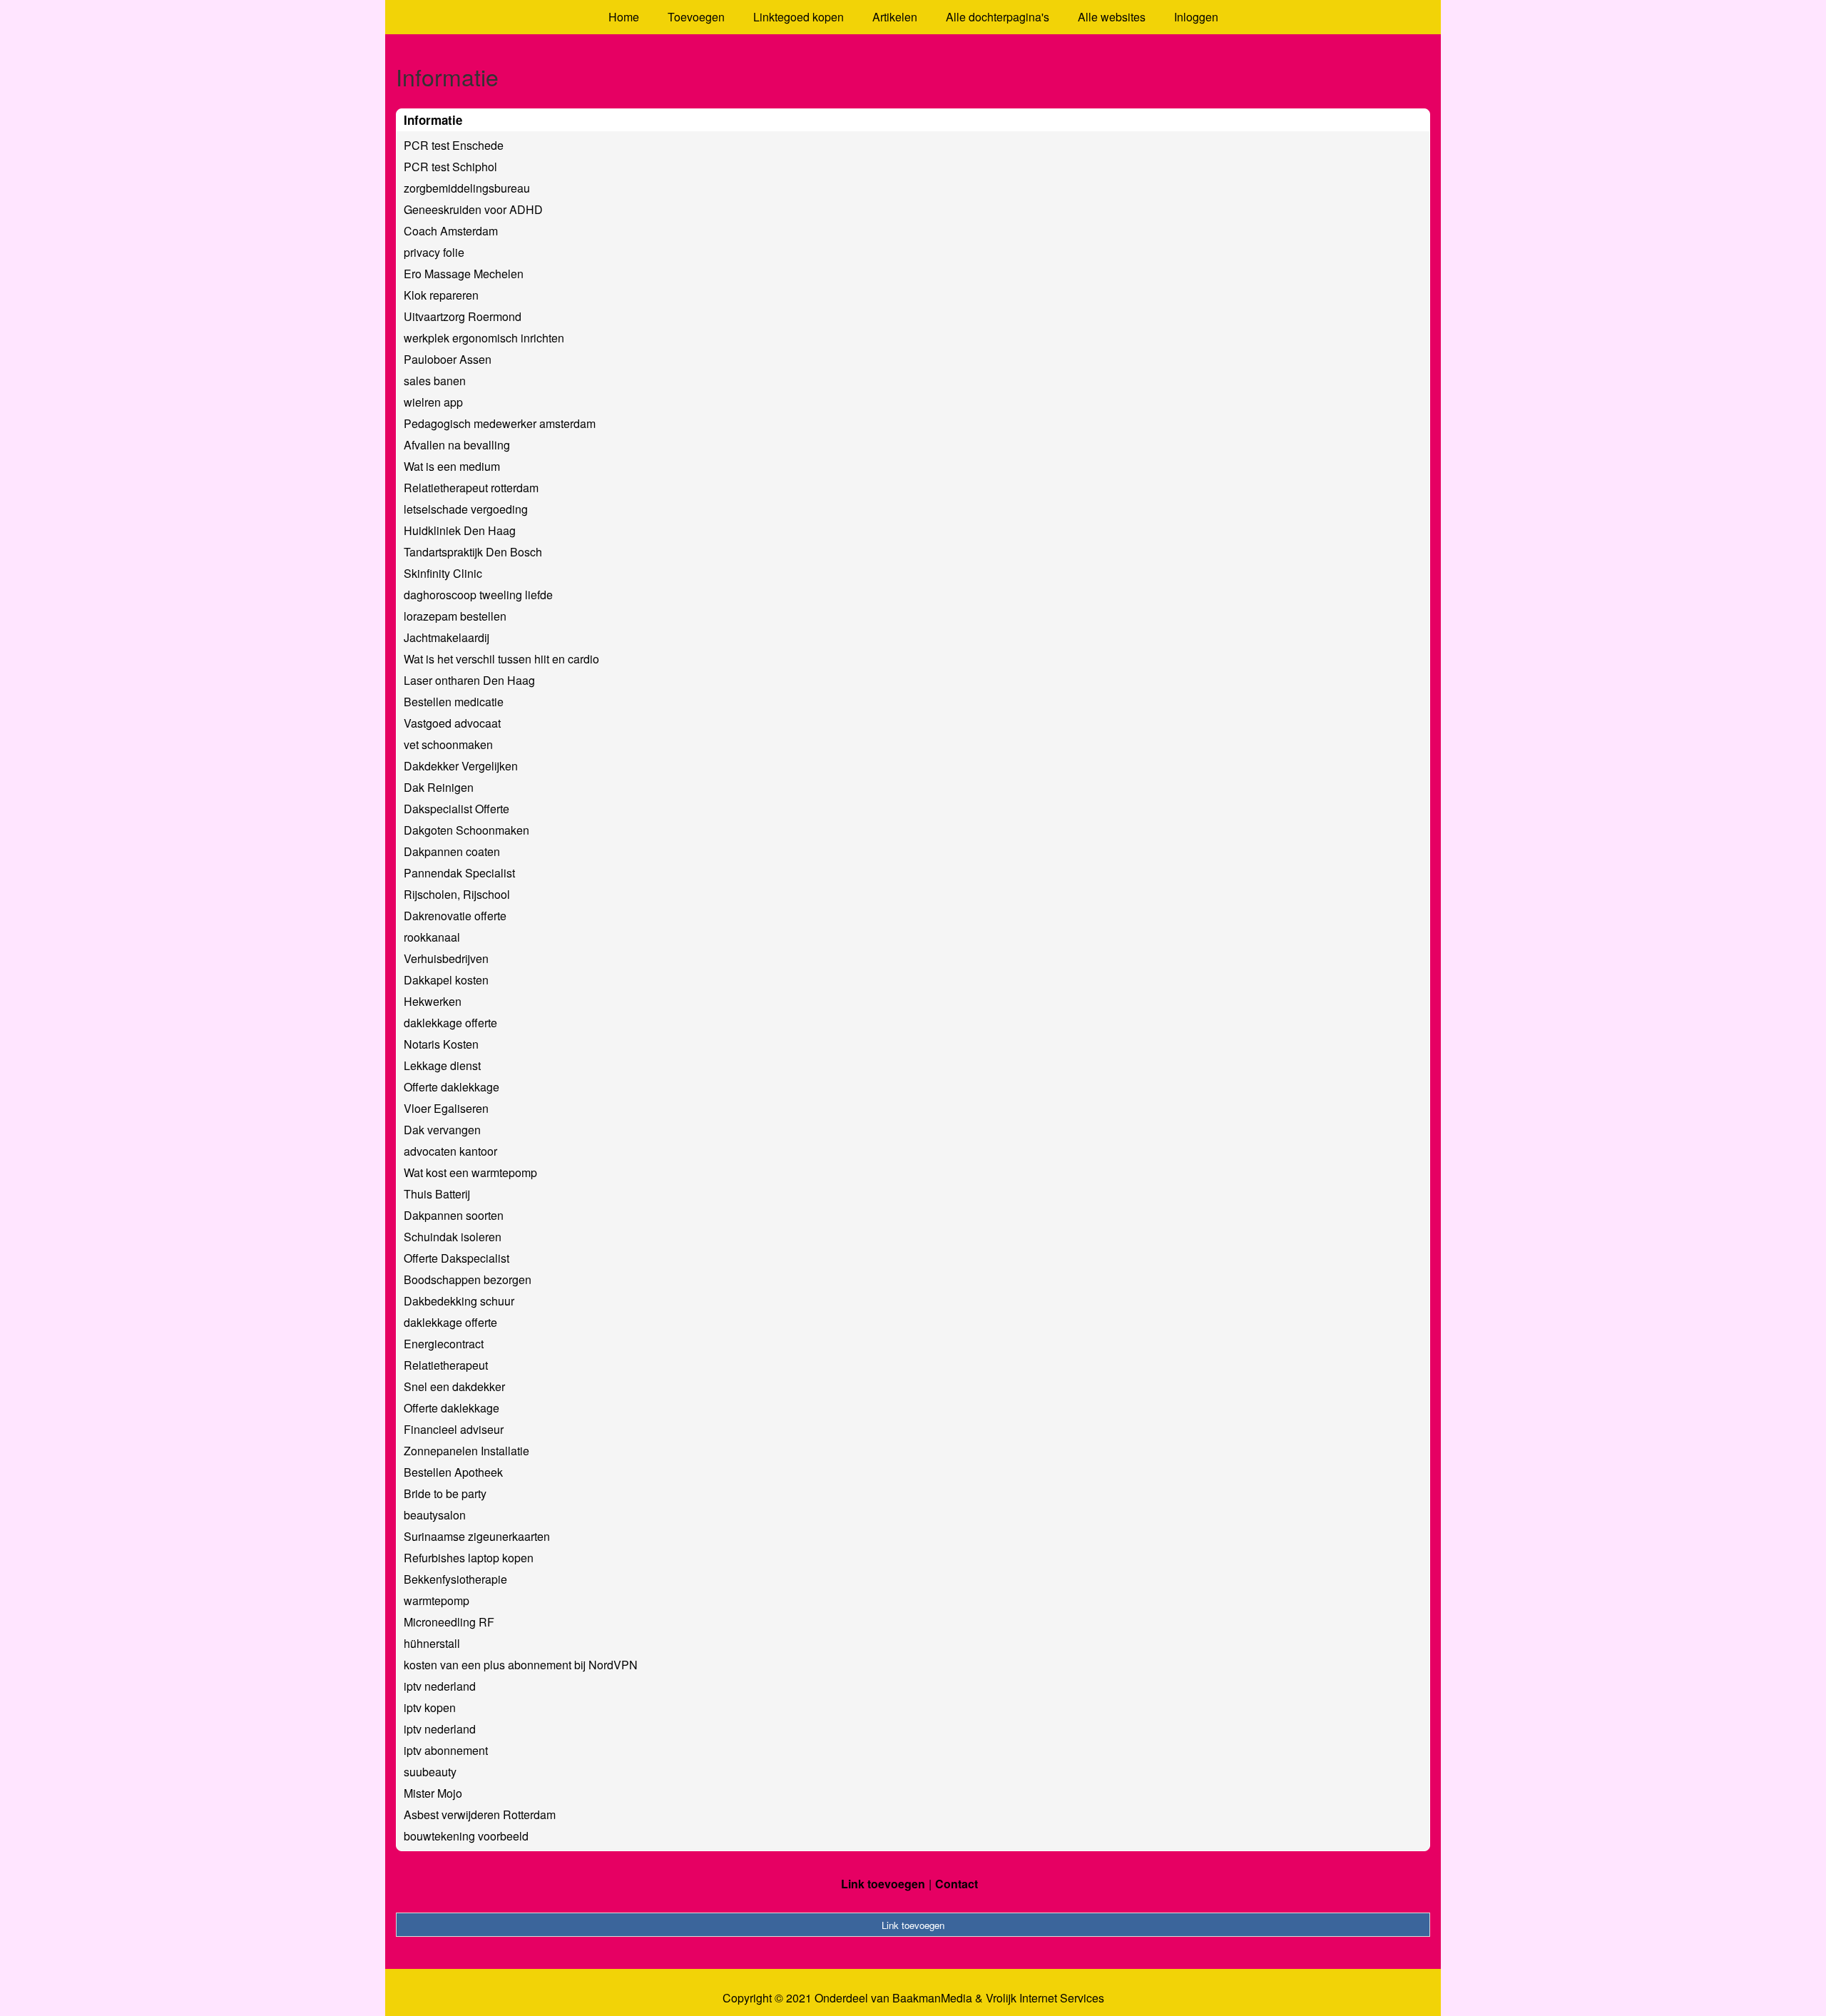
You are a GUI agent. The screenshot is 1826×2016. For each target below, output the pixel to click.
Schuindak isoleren (453, 1237)
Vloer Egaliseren (446, 1108)
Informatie (433, 120)
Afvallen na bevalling (457, 445)
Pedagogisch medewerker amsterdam (500, 423)
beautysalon (435, 1515)
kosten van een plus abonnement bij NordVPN (521, 1665)
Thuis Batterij (437, 1194)
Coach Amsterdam (451, 231)
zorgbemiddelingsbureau (467, 188)
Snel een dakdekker (454, 1386)
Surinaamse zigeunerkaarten (477, 1536)
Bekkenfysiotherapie (455, 1579)
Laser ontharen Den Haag (469, 680)
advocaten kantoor (450, 1151)
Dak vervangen (442, 1130)
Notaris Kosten (441, 1044)
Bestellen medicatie (454, 702)
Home (624, 17)
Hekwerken (433, 1001)
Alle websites (1112, 17)
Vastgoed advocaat (452, 723)
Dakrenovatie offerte (455, 916)
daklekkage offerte (450, 1023)
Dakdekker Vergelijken (461, 766)
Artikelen (895, 17)
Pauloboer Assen (448, 359)
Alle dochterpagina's (998, 17)
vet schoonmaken (448, 744)
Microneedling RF (449, 1622)
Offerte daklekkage (452, 1087)
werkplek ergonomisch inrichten (484, 338)
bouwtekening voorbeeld (466, 1836)
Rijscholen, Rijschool (457, 894)
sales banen (435, 381)
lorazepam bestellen (455, 616)
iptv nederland (440, 1686)
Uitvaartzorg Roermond (463, 316)
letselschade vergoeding (466, 509)
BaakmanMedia (932, 1998)
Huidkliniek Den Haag (460, 530)
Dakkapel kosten (446, 980)
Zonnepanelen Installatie (466, 1451)
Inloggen (1196, 17)
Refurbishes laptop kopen (469, 1558)
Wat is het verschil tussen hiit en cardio (501, 659)
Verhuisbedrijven (446, 958)
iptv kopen (430, 1707)
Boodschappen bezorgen (468, 1279)
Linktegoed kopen (799, 17)
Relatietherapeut (446, 1365)
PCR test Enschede (454, 145)
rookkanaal (432, 937)
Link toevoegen (883, 1884)
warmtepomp (437, 1600)
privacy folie (434, 252)
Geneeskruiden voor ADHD (473, 209)
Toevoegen (696, 17)
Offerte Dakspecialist (456, 1258)
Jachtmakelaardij (447, 637)
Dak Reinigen (439, 787)
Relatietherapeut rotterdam (471, 488)
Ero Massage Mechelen (464, 274)
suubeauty (430, 1772)
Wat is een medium (452, 466)
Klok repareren (441, 295)
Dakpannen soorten (454, 1215)
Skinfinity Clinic (443, 573)
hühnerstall (432, 1643)
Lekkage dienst (442, 1065)
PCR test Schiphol (450, 167)
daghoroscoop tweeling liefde (478, 595)
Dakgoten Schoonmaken (466, 830)
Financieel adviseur (454, 1429)
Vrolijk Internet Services (1045, 1998)
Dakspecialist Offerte (456, 809)
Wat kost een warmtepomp (470, 1172)
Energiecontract (444, 1344)
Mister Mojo (433, 1793)
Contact (957, 1884)
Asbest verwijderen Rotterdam (480, 1814)
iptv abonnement (446, 1750)
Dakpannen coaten (452, 851)
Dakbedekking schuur (459, 1301)
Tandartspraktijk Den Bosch (473, 552)
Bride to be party (445, 1493)
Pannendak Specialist (459, 873)
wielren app (433, 402)
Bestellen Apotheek (453, 1472)
